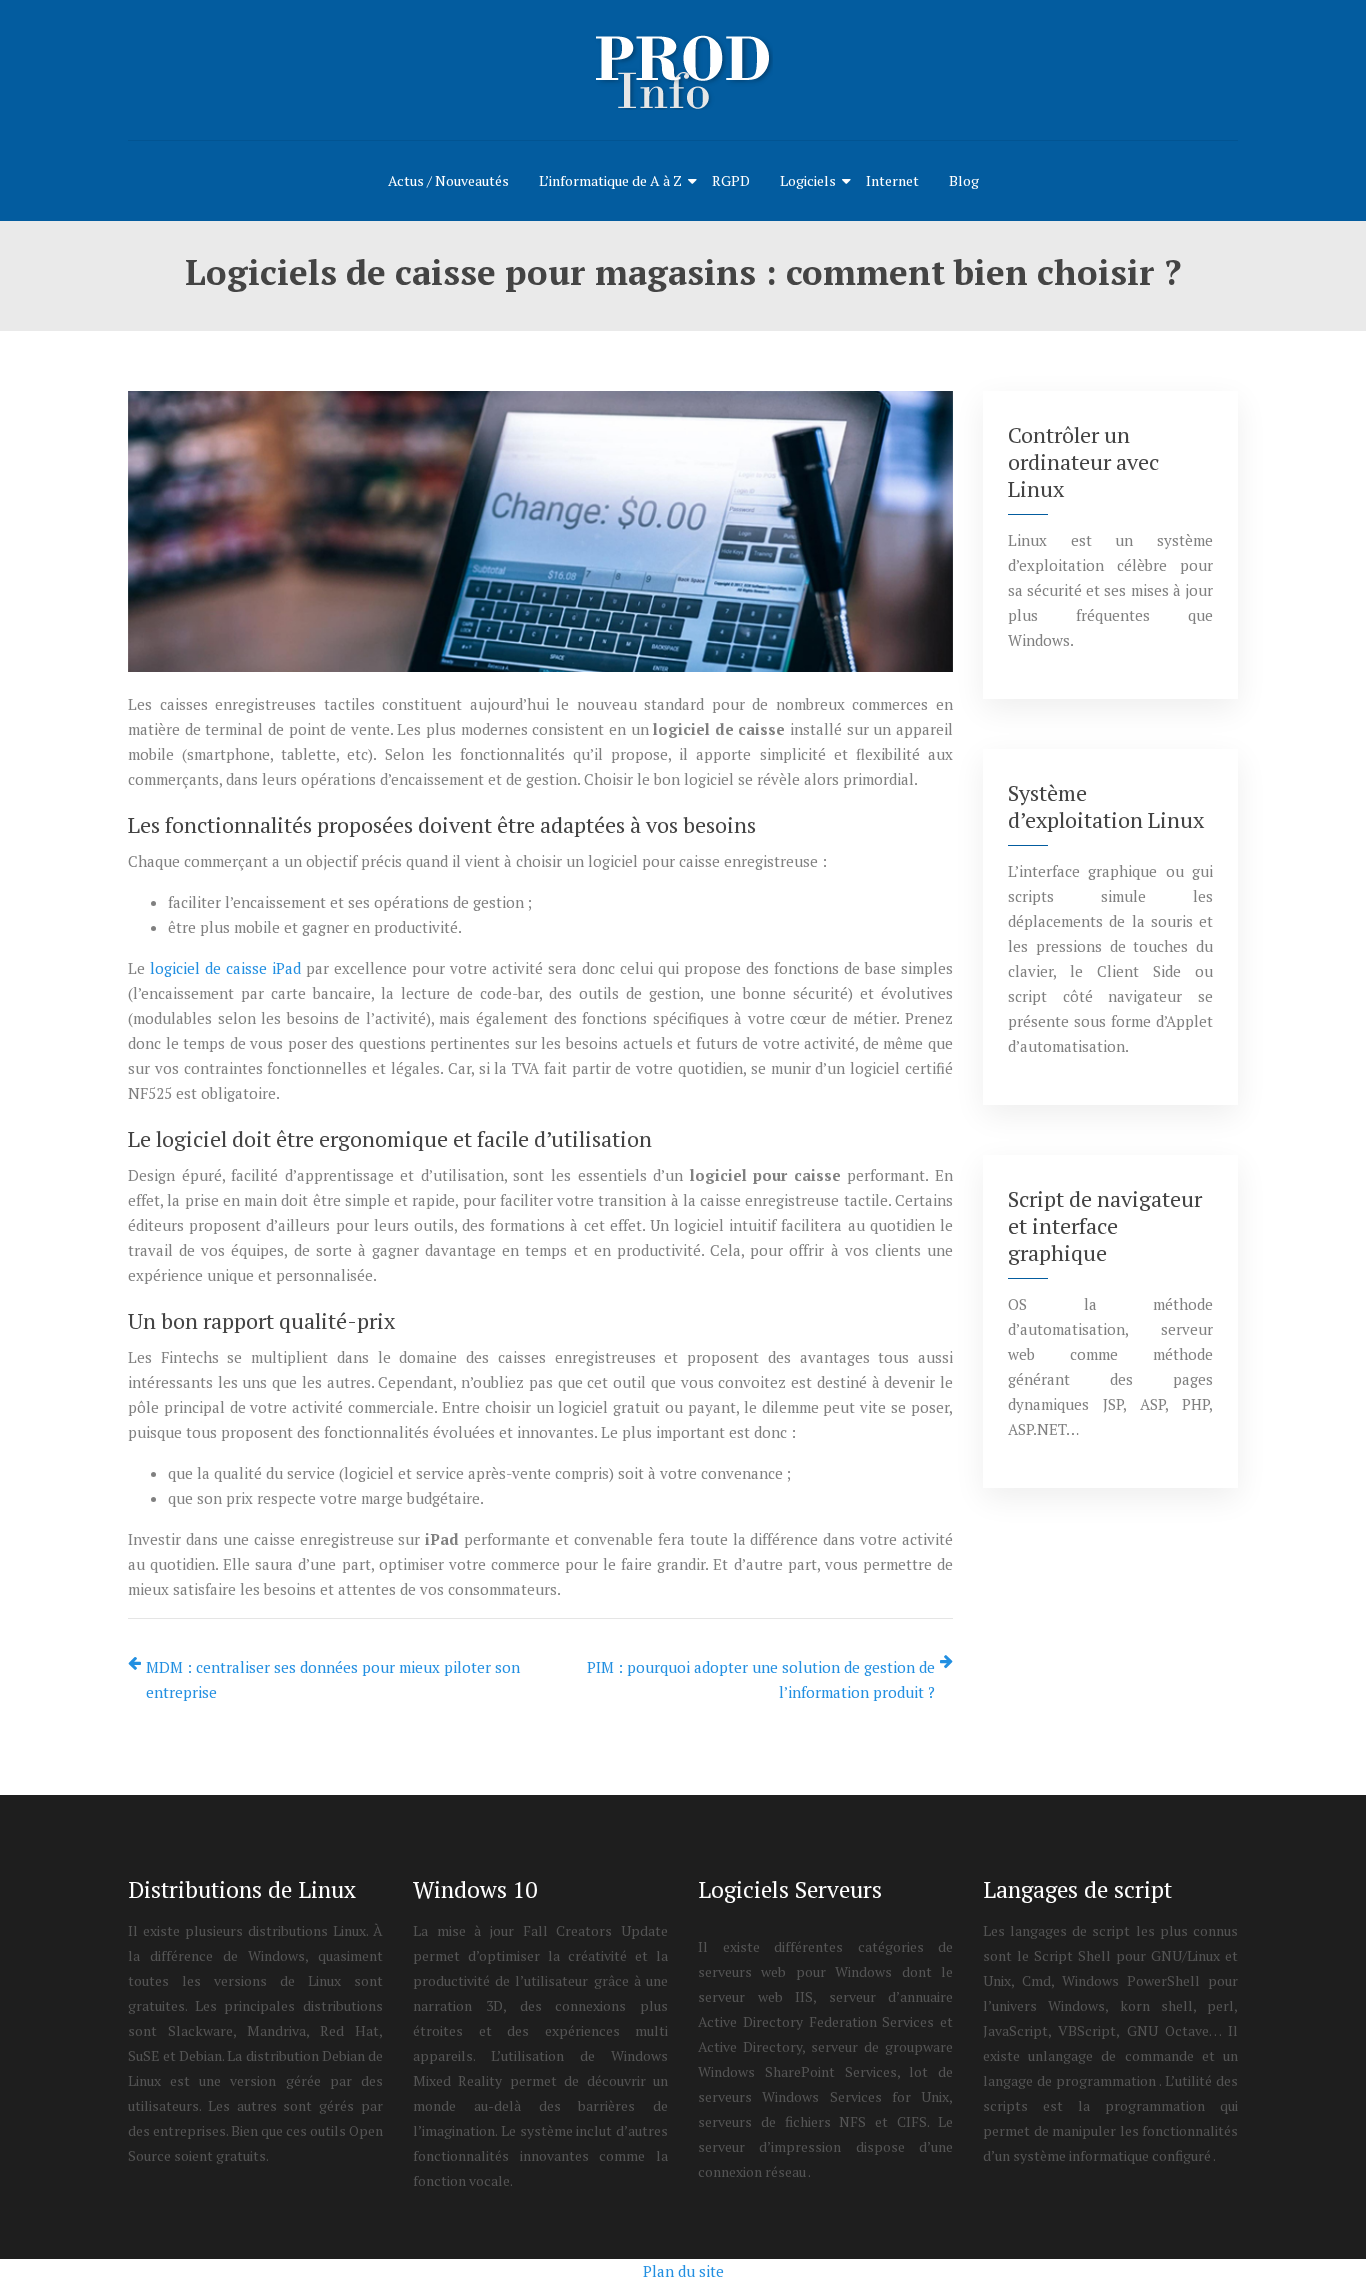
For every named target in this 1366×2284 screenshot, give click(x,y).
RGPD (731, 180)
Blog (964, 180)
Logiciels (808, 180)
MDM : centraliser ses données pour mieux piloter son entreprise (333, 1679)
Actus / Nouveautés (448, 180)
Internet (892, 180)
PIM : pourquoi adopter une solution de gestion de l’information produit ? (761, 1679)
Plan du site (683, 2271)
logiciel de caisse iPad (225, 968)
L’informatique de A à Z (610, 180)
